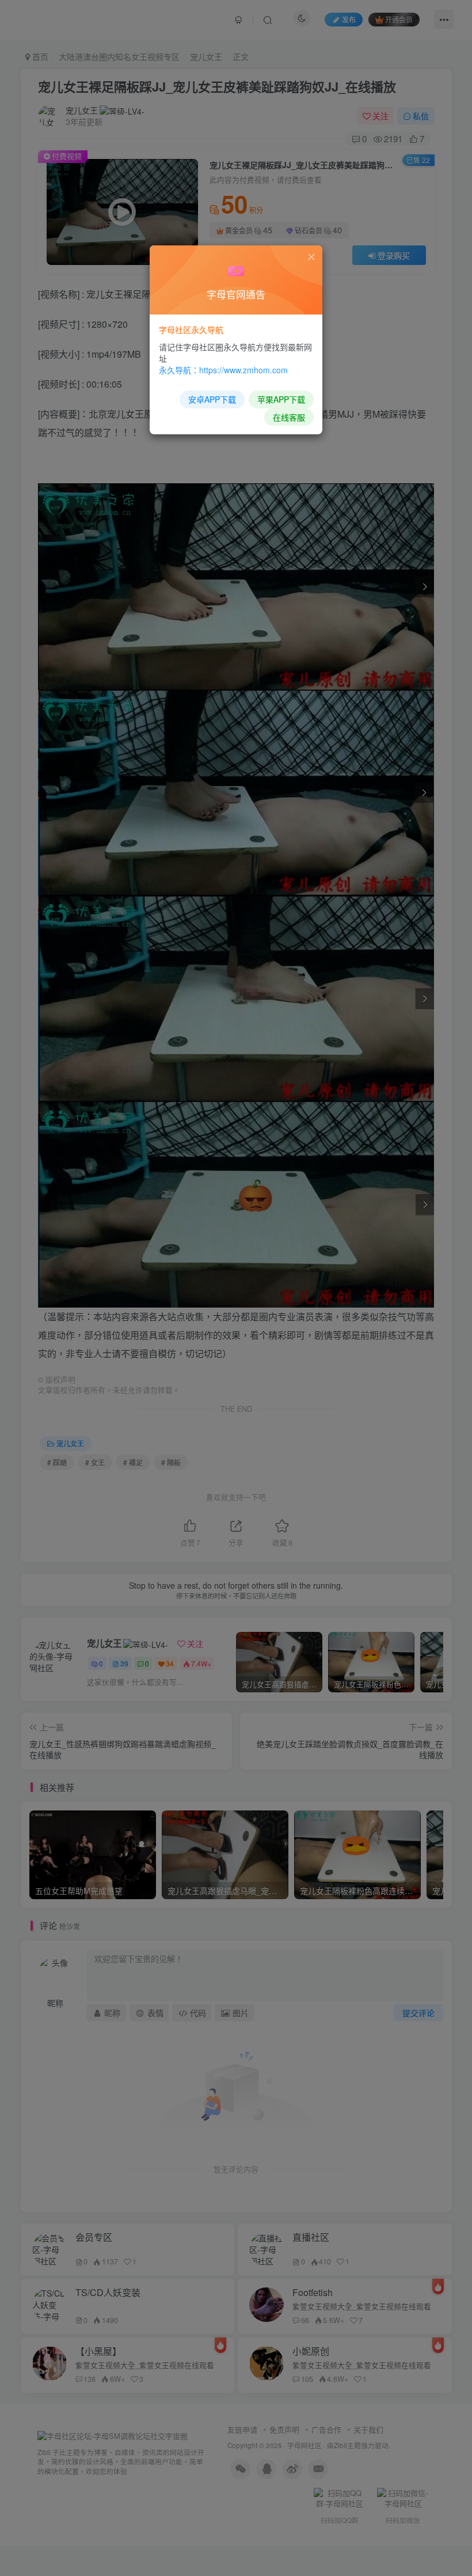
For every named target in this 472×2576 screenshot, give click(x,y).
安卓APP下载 (212, 399)
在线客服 (289, 417)
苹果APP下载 (281, 399)
